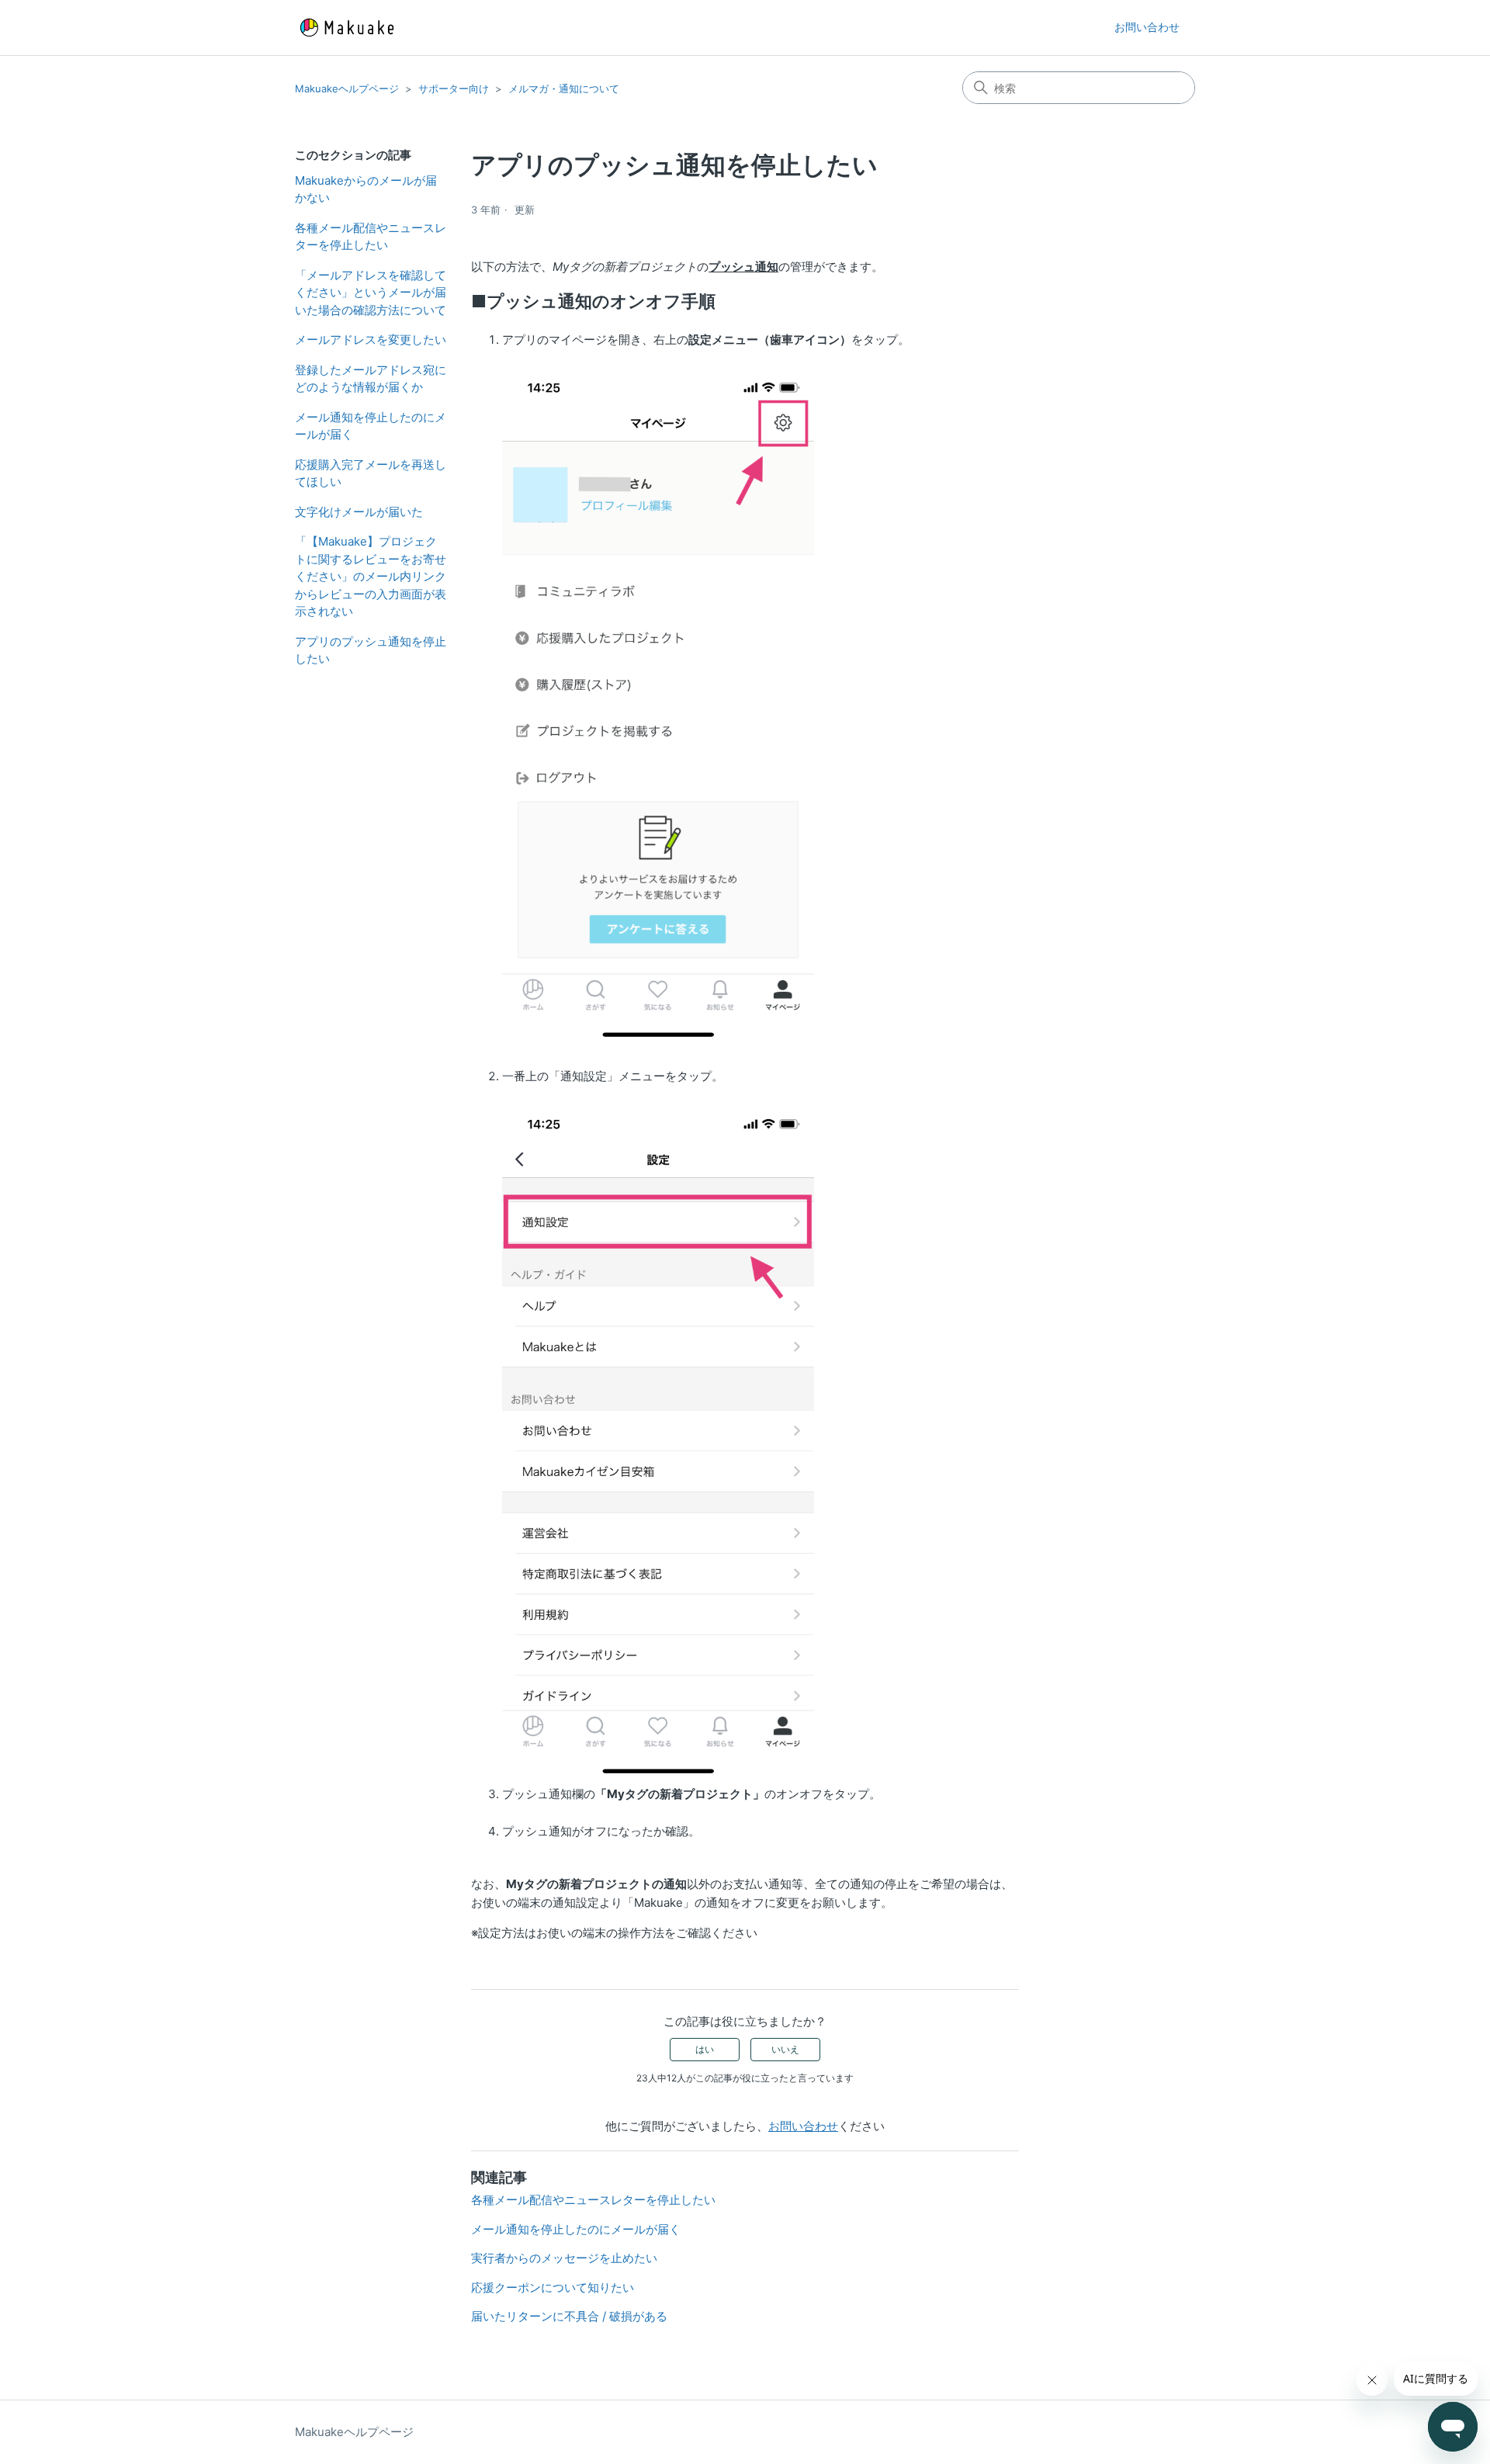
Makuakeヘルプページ (347, 88)
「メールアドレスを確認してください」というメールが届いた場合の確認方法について (371, 293)
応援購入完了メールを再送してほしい (371, 473)
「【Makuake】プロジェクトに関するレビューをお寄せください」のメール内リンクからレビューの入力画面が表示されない (371, 576)
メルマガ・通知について (564, 88)
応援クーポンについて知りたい (553, 2287)
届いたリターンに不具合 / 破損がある (569, 2316)
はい (705, 2049)
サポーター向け (454, 88)
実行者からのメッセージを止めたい (564, 2258)
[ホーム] (347, 28)
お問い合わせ (1147, 27)
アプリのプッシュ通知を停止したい (371, 650)
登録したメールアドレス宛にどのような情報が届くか (371, 379)
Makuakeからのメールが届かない (366, 189)
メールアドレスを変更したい (371, 340)
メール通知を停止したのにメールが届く (371, 426)
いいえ (785, 2049)
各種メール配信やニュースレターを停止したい (371, 237)
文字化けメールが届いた (359, 512)
